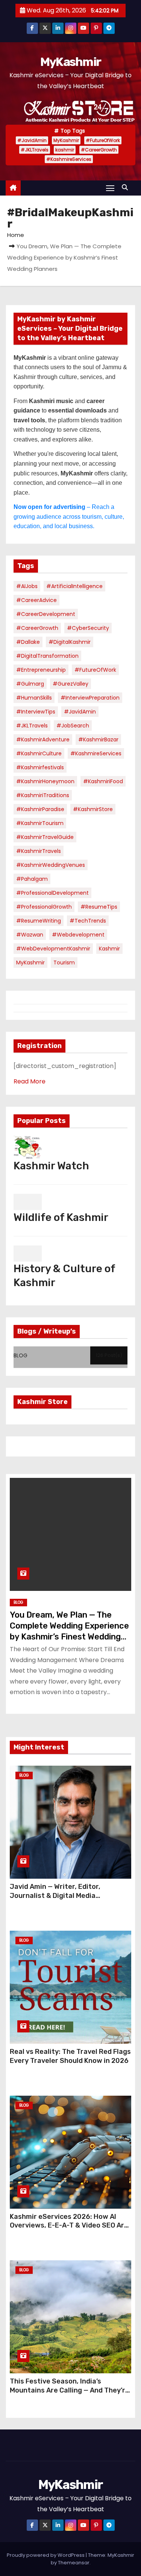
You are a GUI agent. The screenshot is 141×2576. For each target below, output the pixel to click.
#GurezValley (70, 684)
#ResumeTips (99, 907)
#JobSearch (73, 726)
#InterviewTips (36, 712)
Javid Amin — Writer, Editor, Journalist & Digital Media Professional (55, 1896)
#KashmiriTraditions (43, 795)
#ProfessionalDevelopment (52, 893)
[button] (127, 187)
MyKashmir (71, 62)
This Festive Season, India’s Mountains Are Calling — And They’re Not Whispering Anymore (70, 2390)
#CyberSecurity (88, 628)
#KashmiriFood (103, 781)
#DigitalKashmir (70, 642)
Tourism (64, 963)
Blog (18, 1602)
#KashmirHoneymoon (45, 781)
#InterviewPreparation (90, 698)
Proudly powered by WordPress (46, 2555)
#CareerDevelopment (46, 614)
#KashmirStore (93, 809)
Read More (30, 1081)
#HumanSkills (34, 698)
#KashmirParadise (40, 809)
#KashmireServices (69, 159)
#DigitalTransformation (47, 656)
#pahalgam (32, 879)
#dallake (28, 642)
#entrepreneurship (41, 670)
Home (16, 235)
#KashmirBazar (98, 739)
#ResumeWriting (39, 921)
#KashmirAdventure (43, 739)
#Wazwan (30, 935)
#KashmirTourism (40, 823)
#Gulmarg (30, 684)
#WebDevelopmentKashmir (53, 949)
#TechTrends (88, 921)
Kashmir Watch (51, 1166)
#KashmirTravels (39, 851)
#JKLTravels (35, 150)
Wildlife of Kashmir (61, 1217)
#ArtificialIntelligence (74, 586)
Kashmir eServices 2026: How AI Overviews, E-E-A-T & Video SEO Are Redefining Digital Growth (69, 2226)
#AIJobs (27, 586)
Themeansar (74, 2563)
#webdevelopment (78, 935)
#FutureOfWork (103, 140)
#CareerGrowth (99, 150)
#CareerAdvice (36, 600)
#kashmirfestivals (40, 767)
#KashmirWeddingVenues (51, 865)
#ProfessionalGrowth (44, 907)
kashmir (65, 150)
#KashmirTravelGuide (45, 837)
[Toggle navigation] (110, 188)
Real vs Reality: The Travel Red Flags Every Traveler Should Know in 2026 (70, 2056)
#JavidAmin (32, 140)
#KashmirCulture (39, 753)
